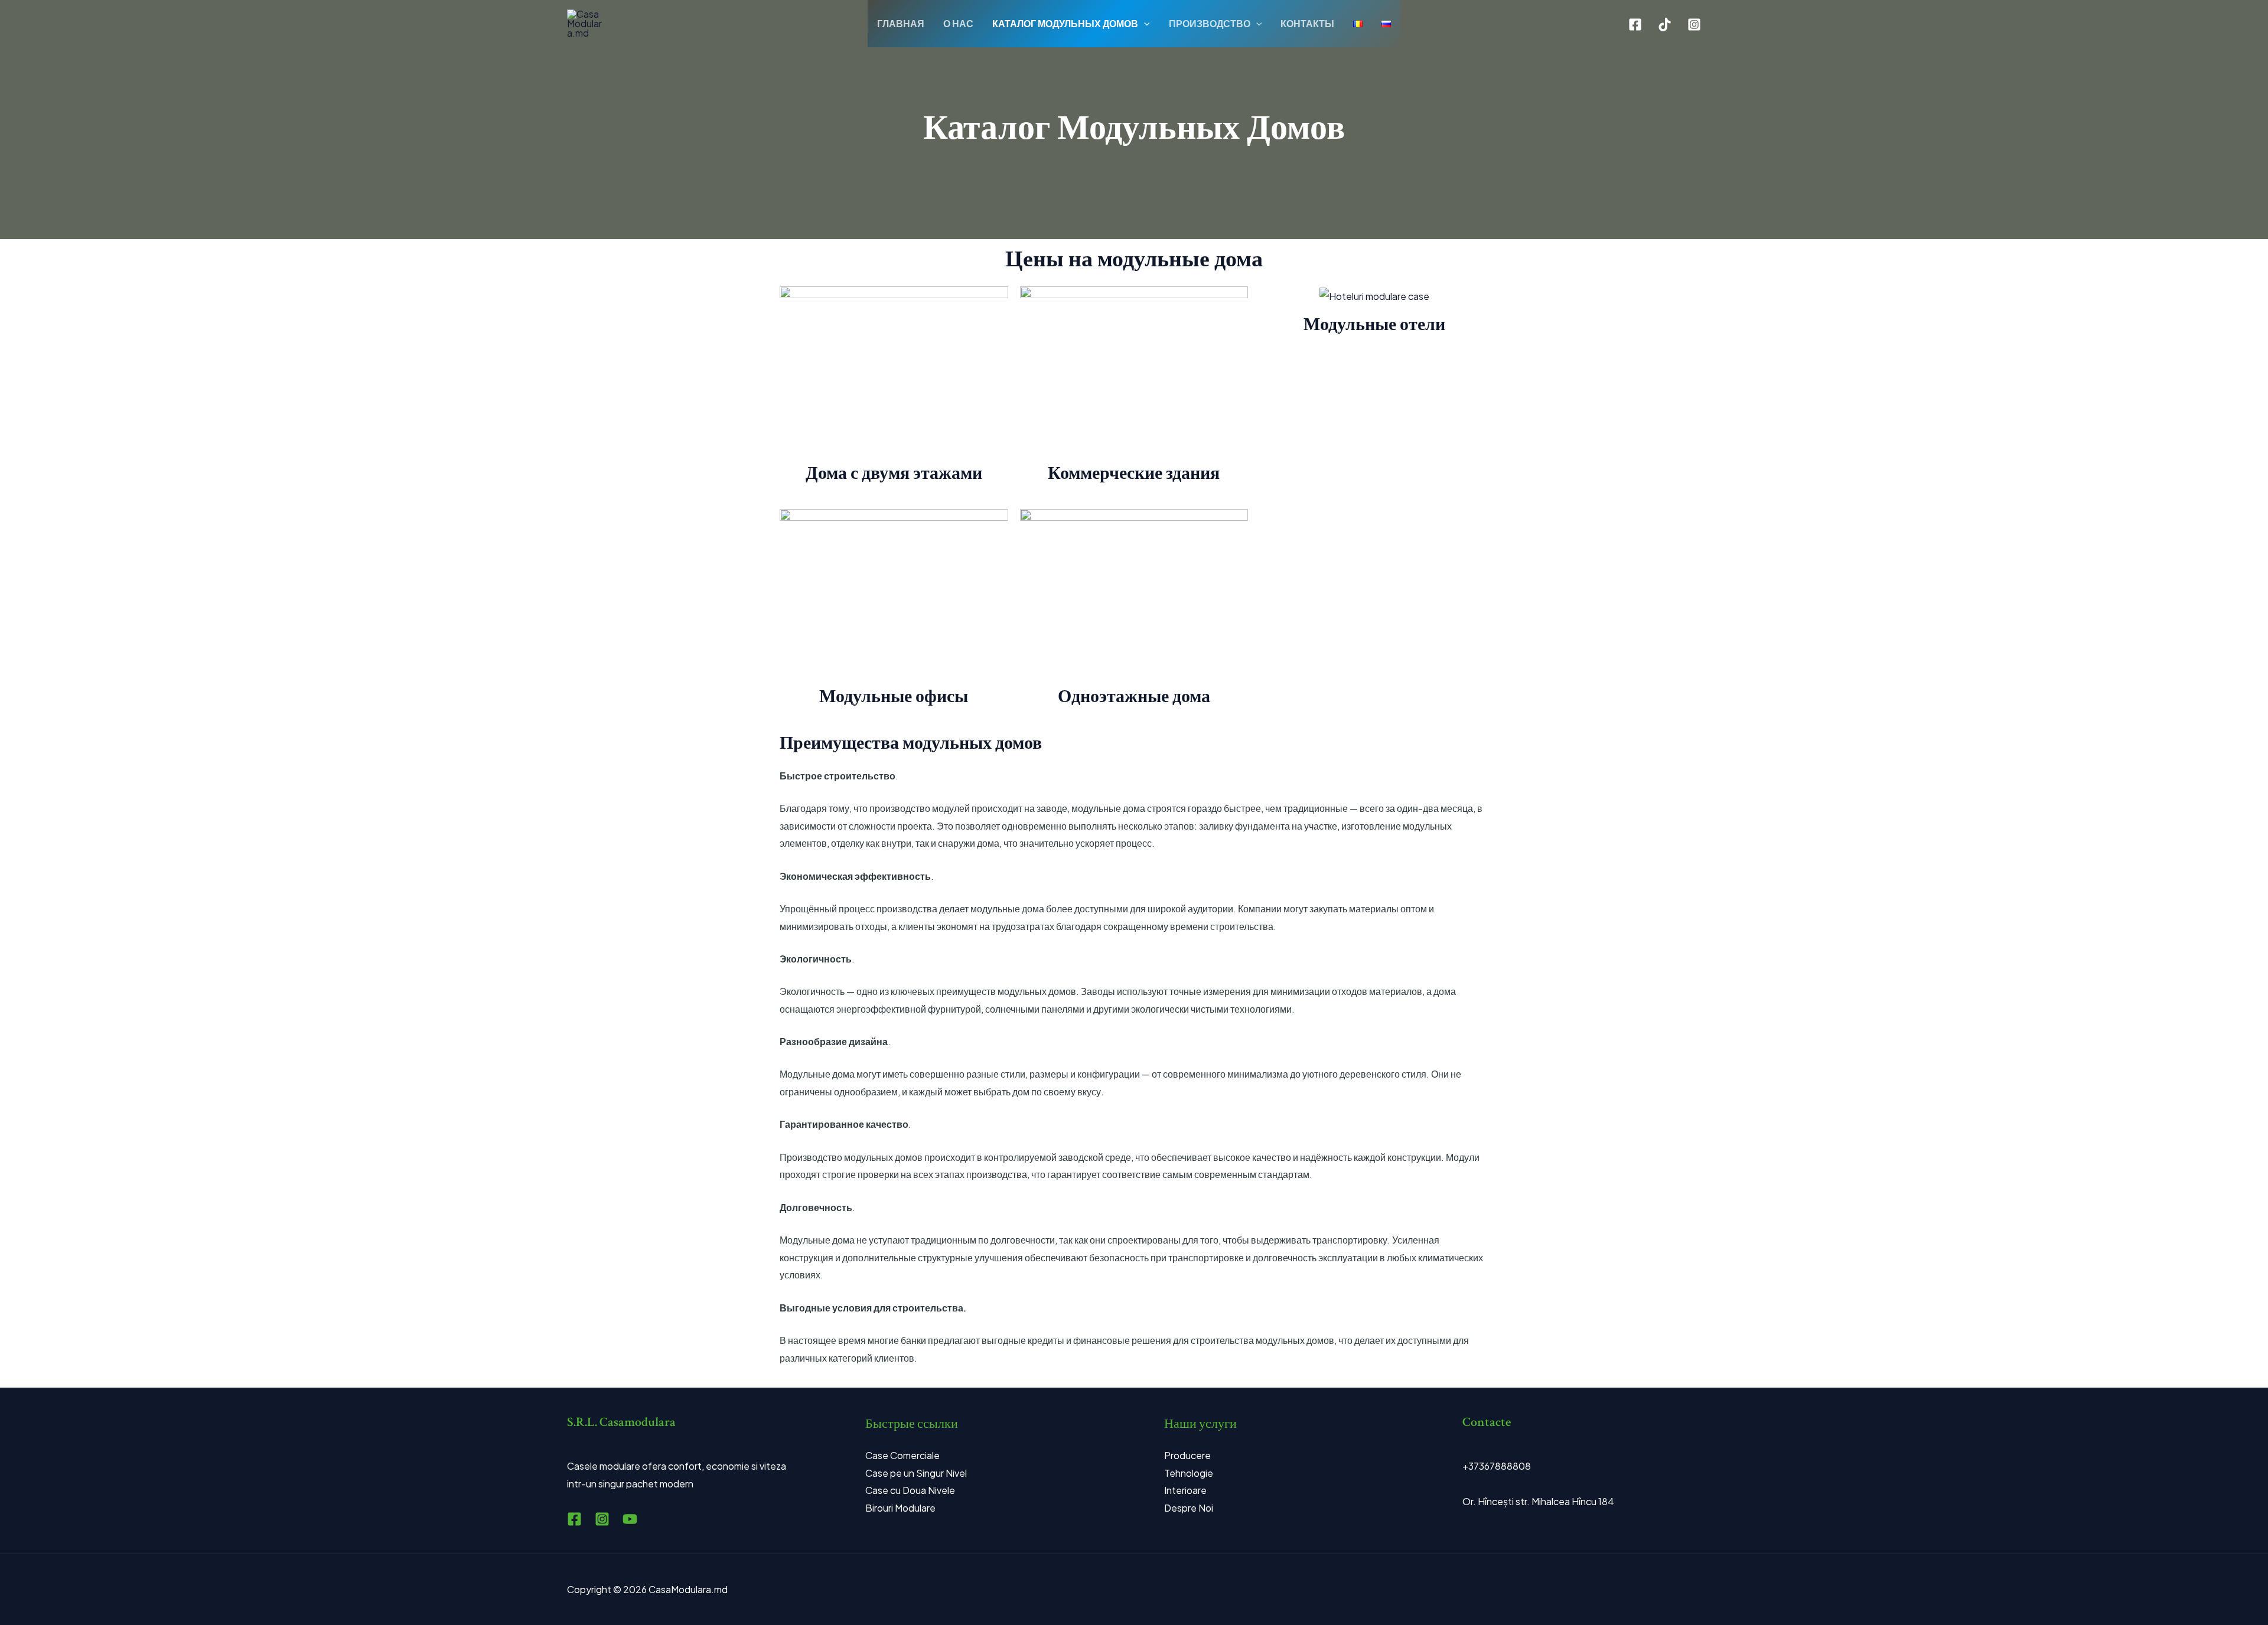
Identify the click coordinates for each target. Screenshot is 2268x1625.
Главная (901, 23)
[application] (1144, 24)
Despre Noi (1189, 1508)
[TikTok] (1665, 25)
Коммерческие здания (1134, 474)
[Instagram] (1694, 25)
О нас (958, 23)
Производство (1210, 23)
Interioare (1185, 1490)
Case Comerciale (902, 1455)
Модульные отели (1374, 325)
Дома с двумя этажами (894, 474)
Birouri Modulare (900, 1508)
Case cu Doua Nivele (910, 1490)
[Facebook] (1635, 25)
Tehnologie (1189, 1473)
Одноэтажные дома (1134, 697)
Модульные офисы (894, 697)
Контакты (1307, 23)
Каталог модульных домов (1065, 23)
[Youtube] (630, 1519)
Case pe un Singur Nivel (916, 1473)
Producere (1187, 1455)
